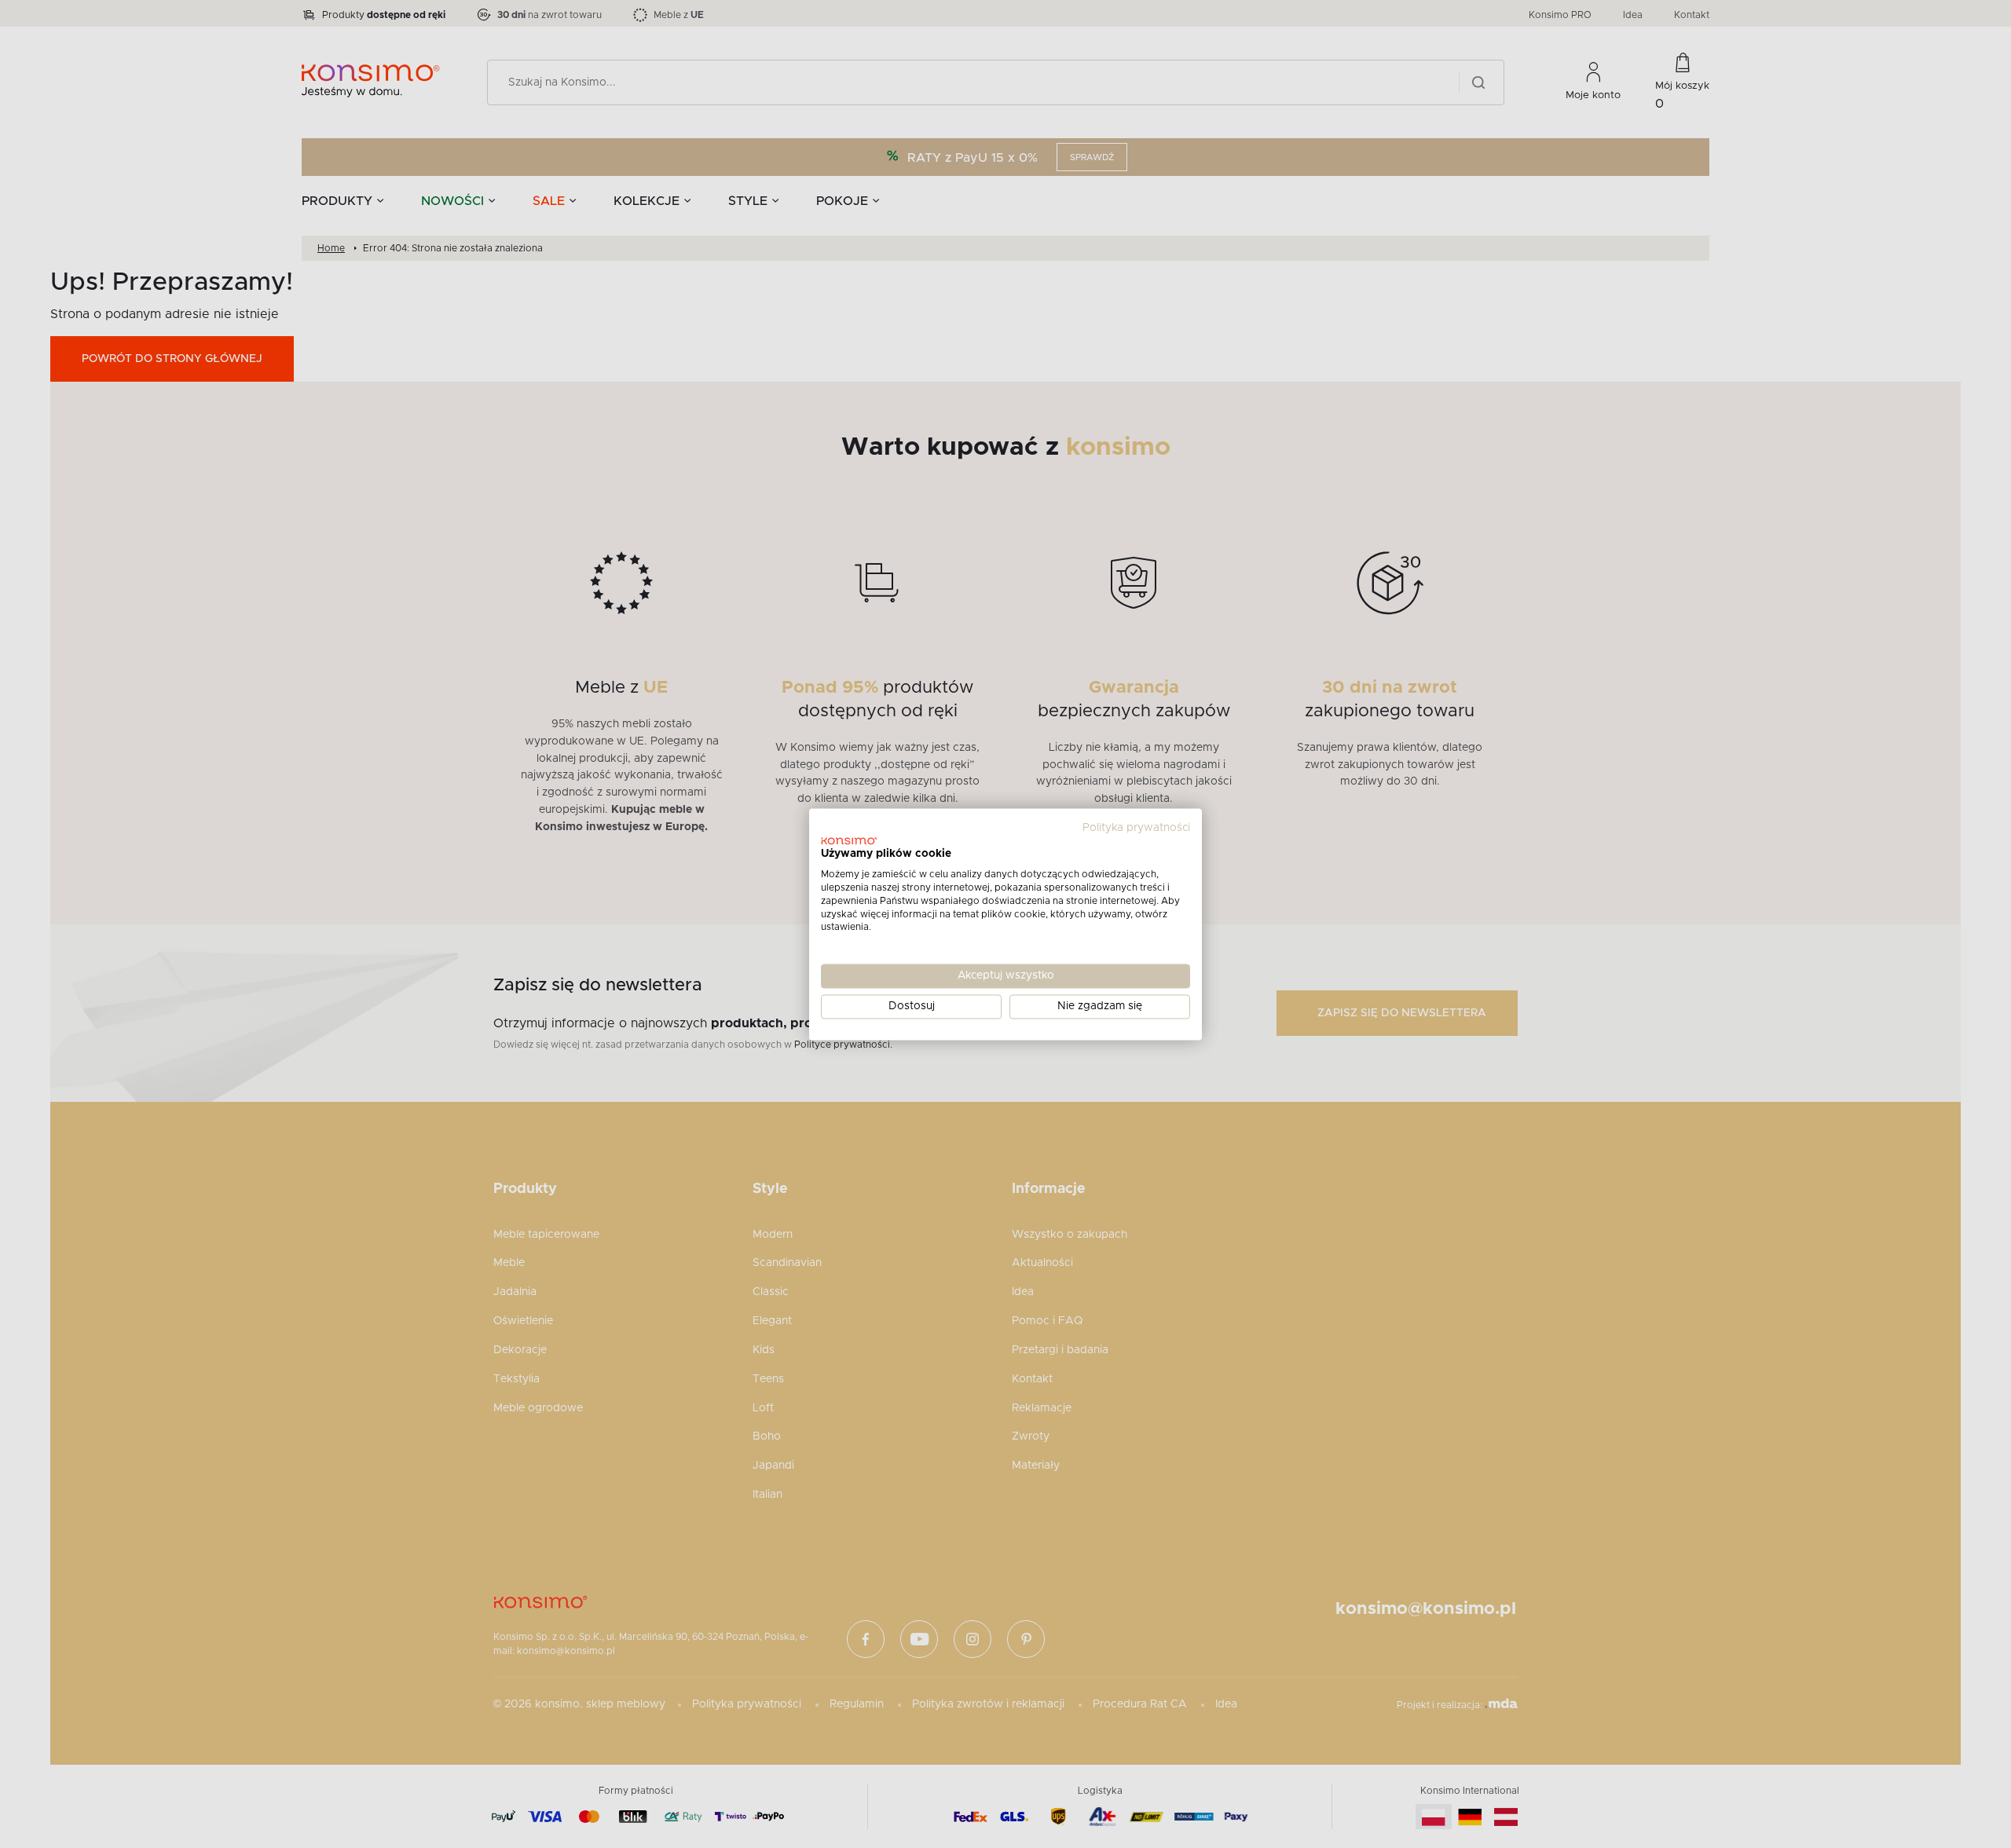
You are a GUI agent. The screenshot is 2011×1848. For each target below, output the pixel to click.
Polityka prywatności (1136, 828)
